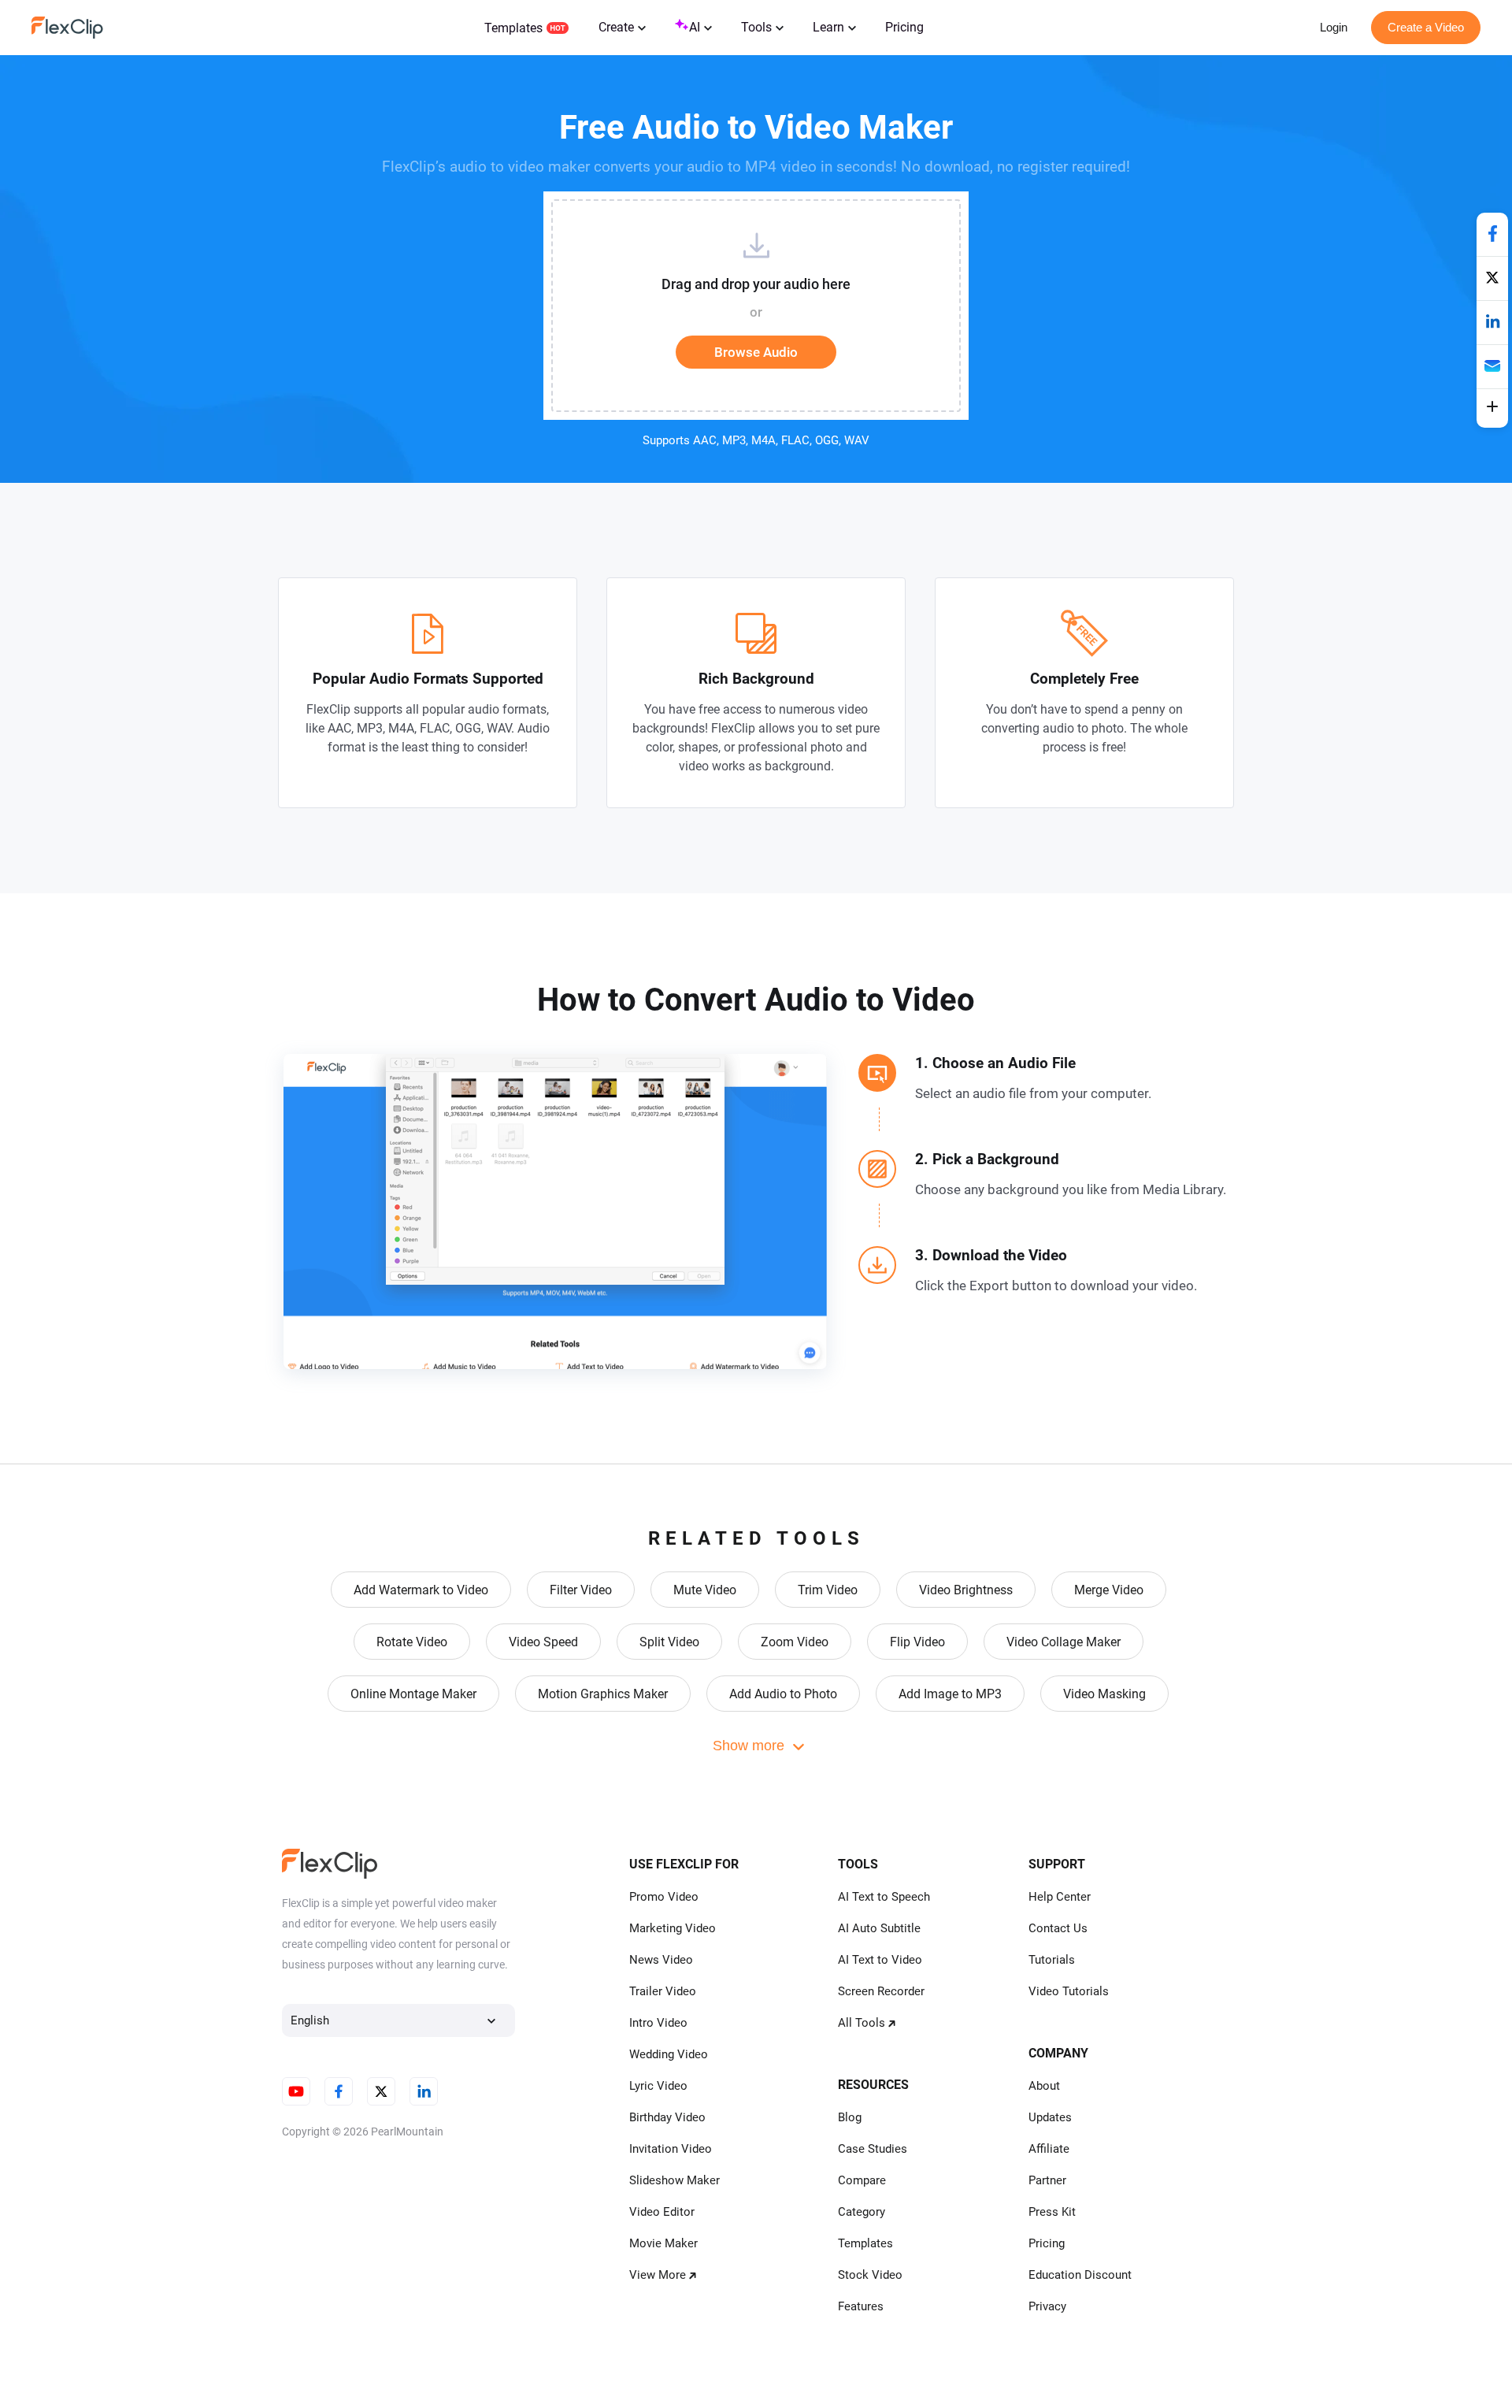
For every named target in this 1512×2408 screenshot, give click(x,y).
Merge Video (1109, 1590)
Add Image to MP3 (950, 1694)
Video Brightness (966, 1590)
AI (695, 27)
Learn (828, 27)
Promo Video (664, 1897)
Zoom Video (795, 1642)
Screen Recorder (881, 1991)
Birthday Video (667, 2117)
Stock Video (870, 2275)
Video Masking (1104, 1694)
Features (861, 2306)
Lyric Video (658, 2086)
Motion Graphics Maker (603, 1694)
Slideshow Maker (674, 2180)
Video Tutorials (1069, 1991)
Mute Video (705, 1590)
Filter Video (581, 1590)
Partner (1047, 2180)
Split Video (669, 1642)
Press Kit (1052, 2212)
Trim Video (828, 1590)
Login (1334, 27)
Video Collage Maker (1064, 1642)
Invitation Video (671, 2149)
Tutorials (1052, 1960)
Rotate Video (412, 1642)
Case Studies (873, 2149)
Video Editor (662, 2212)
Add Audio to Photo (783, 1694)
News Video (661, 1960)
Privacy (1047, 2306)
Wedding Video (669, 2054)
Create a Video (1426, 27)
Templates (513, 28)
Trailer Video (663, 1991)
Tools (756, 27)
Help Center (1060, 1897)
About (1044, 2086)
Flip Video (917, 1642)
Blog (850, 2117)
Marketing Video (673, 1928)
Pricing (904, 27)
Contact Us (1058, 1928)
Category (862, 2212)
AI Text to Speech (884, 1897)
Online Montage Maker (413, 1694)
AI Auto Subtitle (879, 1928)
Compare (862, 2180)
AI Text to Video (880, 1960)
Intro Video (658, 2023)
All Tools (862, 2023)
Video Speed (543, 1642)
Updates (1050, 2117)
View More (658, 2275)
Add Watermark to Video (421, 1590)
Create (616, 27)
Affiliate (1049, 2149)
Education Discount (1080, 2275)
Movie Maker (663, 2243)
